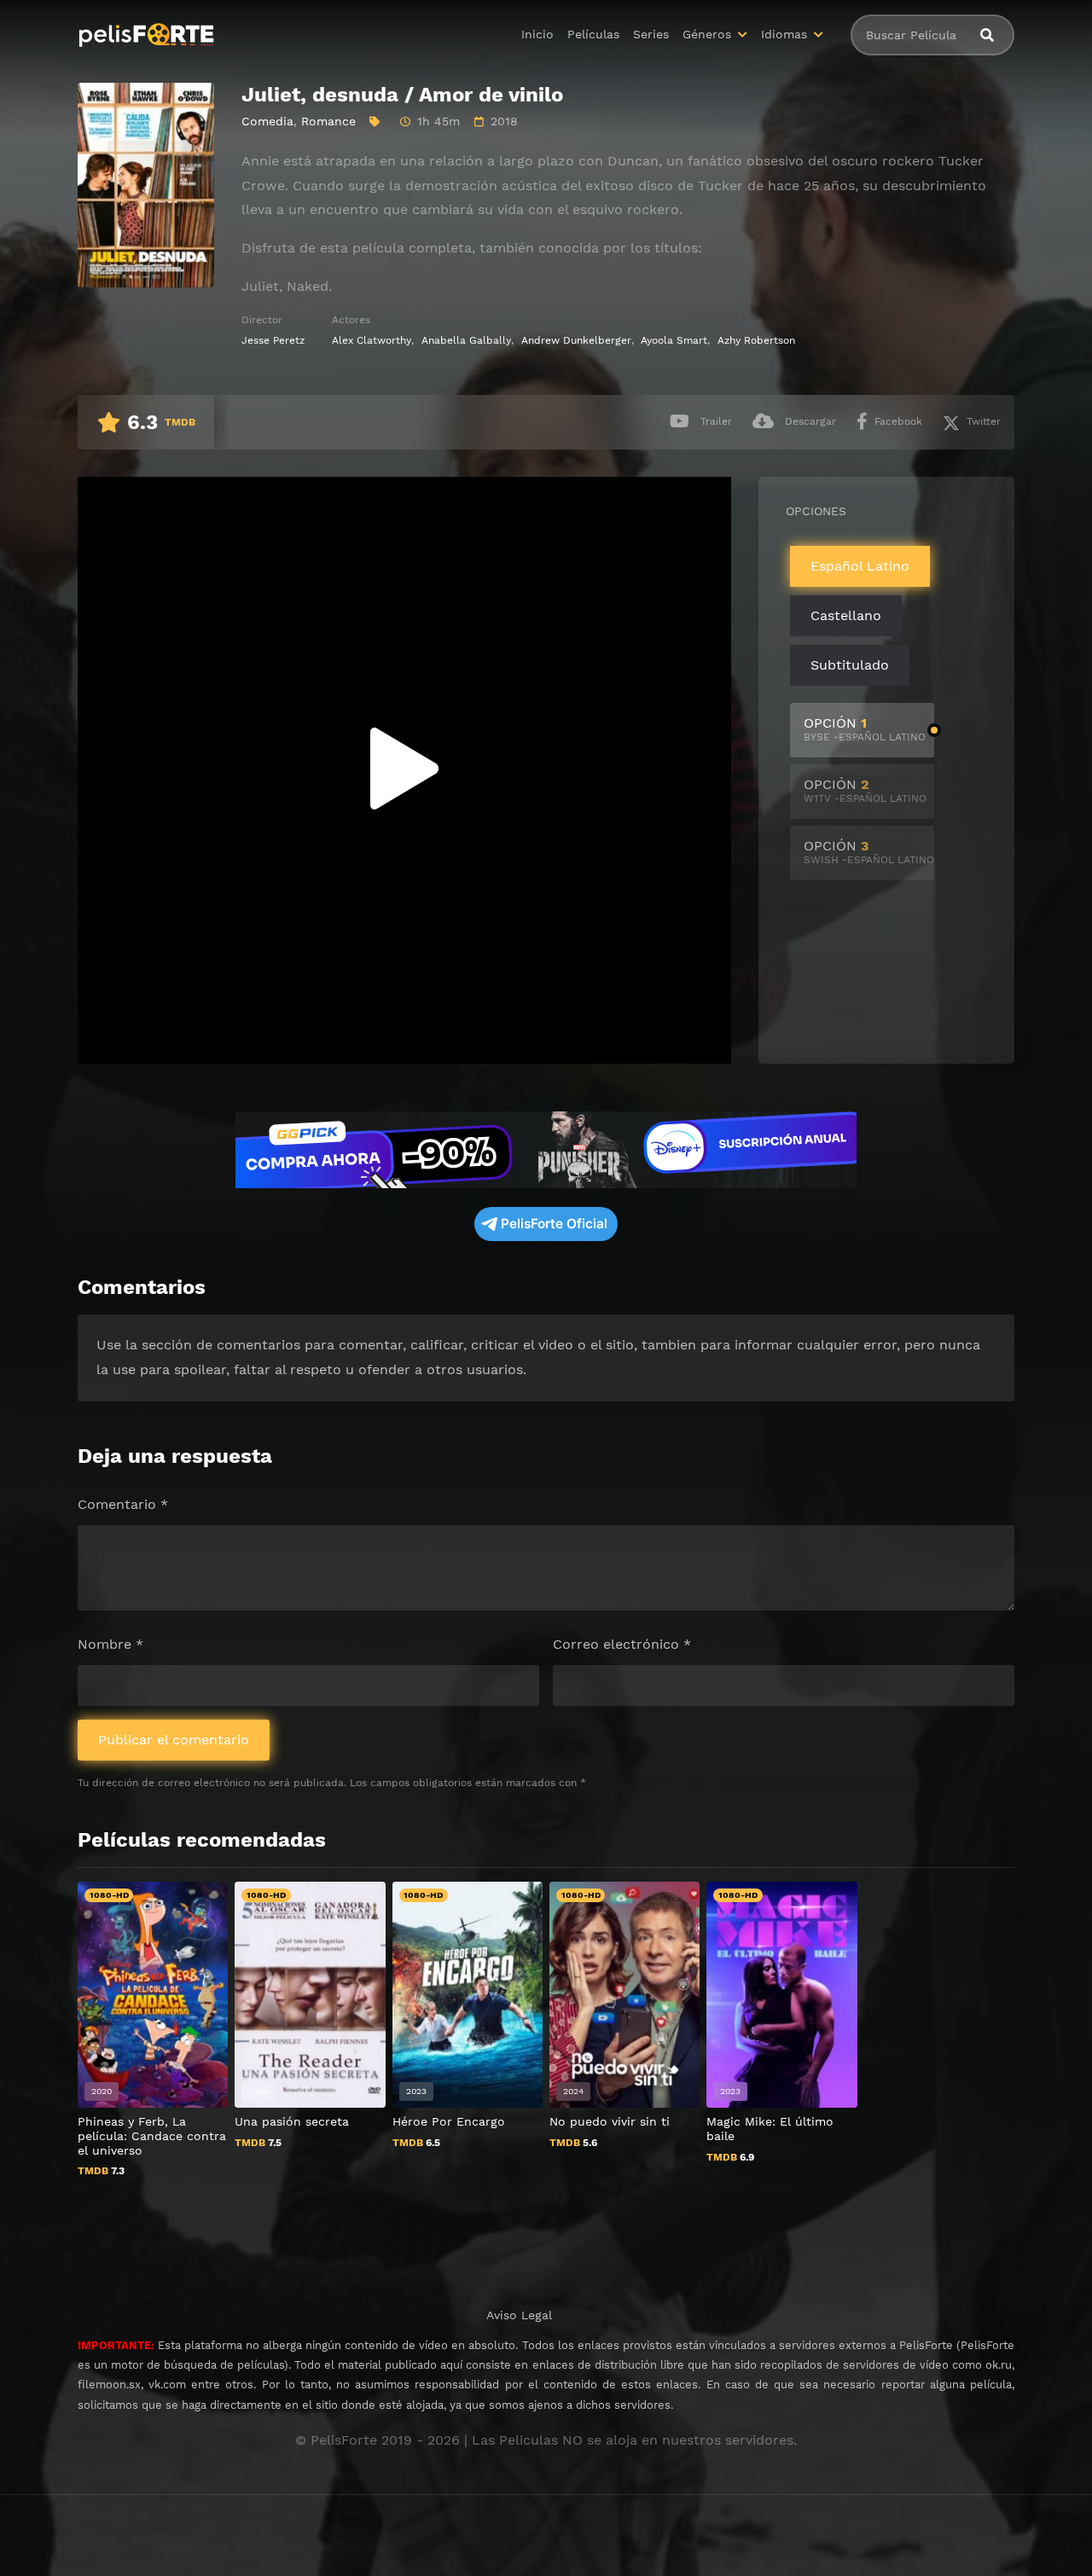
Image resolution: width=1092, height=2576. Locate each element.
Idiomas (784, 34)
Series (651, 34)
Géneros (707, 34)
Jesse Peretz (273, 340)
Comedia (267, 121)
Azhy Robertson (756, 340)
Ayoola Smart (674, 340)
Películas (593, 34)
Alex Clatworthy (372, 340)
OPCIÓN (865, 729)
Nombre (110, 1644)
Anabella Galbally (466, 340)
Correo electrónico (622, 1644)
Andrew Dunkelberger (576, 340)
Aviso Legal (519, 2315)
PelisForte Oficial (554, 1224)
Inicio (537, 34)
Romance (328, 121)
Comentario (123, 1504)
